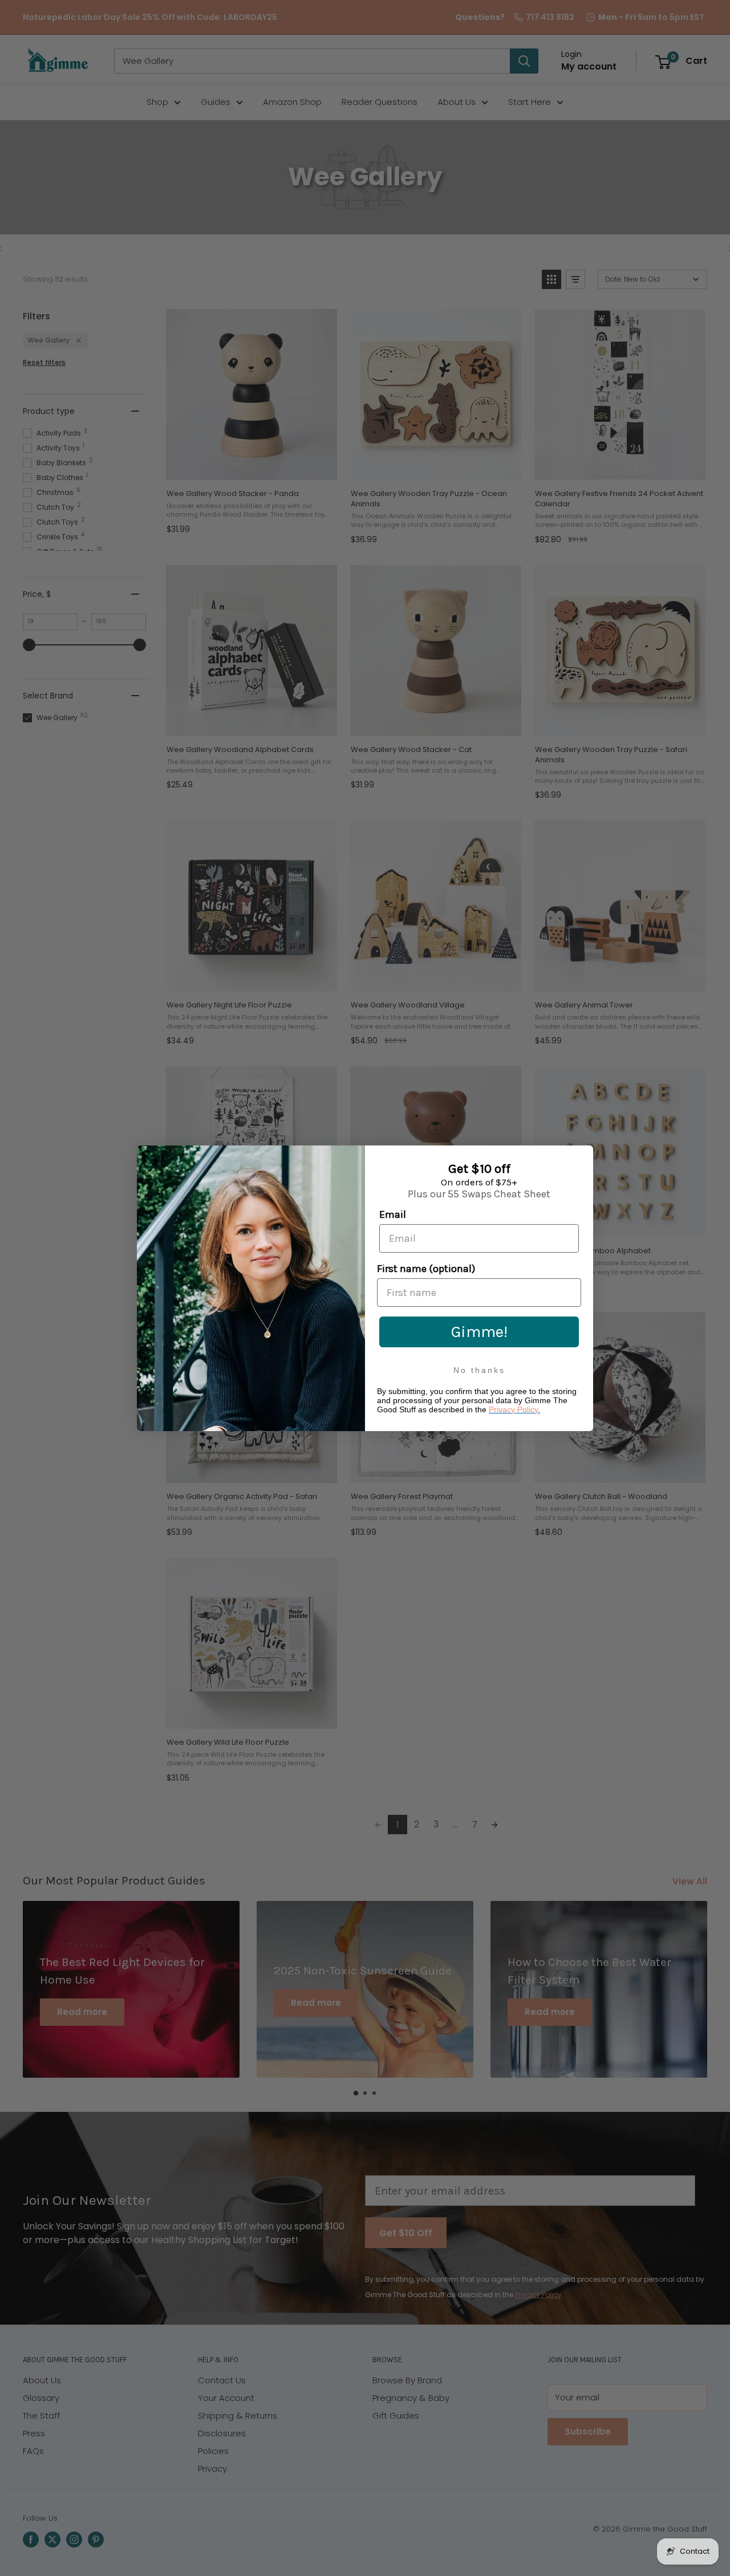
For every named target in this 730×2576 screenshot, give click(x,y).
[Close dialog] (582, 1157)
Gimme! (479, 1332)
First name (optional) (426, 1269)
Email (393, 1214)
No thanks (479, 1370)
